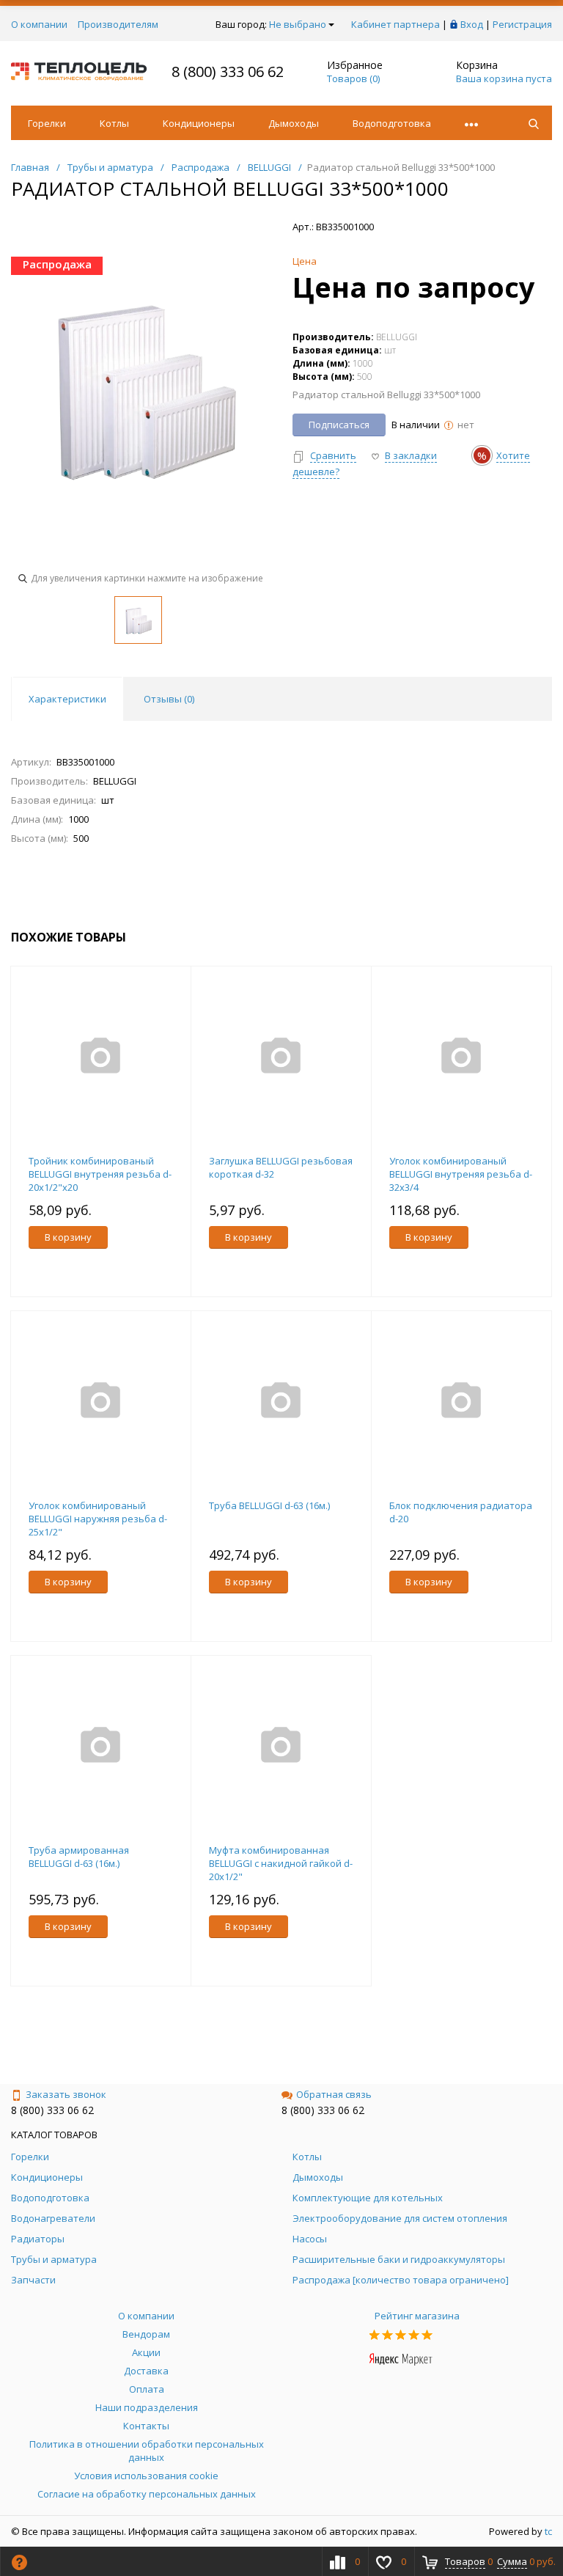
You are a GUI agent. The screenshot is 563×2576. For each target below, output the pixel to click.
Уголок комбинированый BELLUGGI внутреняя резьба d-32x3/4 (461, 1174)
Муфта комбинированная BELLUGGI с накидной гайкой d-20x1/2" (281, 1863)
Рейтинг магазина (417, 2316)
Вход (472, 24)
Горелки (47, 123)
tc (548, 2531)
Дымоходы (294, 123)
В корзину (68, 1237)
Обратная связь (334, 2094)
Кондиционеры (199, 123)
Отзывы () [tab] (169, 699)
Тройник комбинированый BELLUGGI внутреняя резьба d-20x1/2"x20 (100, 1174)
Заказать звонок (66, 2094)
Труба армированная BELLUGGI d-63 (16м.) (79, 1857)
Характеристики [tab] (67, 699)
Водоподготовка (392, 123)
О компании (39, 24)
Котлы (114, 123)
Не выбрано (298, 24)
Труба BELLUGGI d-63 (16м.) (269, 1505)
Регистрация (522, 24)
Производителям (118, 24)
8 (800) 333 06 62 (228, 71)
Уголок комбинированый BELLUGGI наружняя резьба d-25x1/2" (98, 1519)
